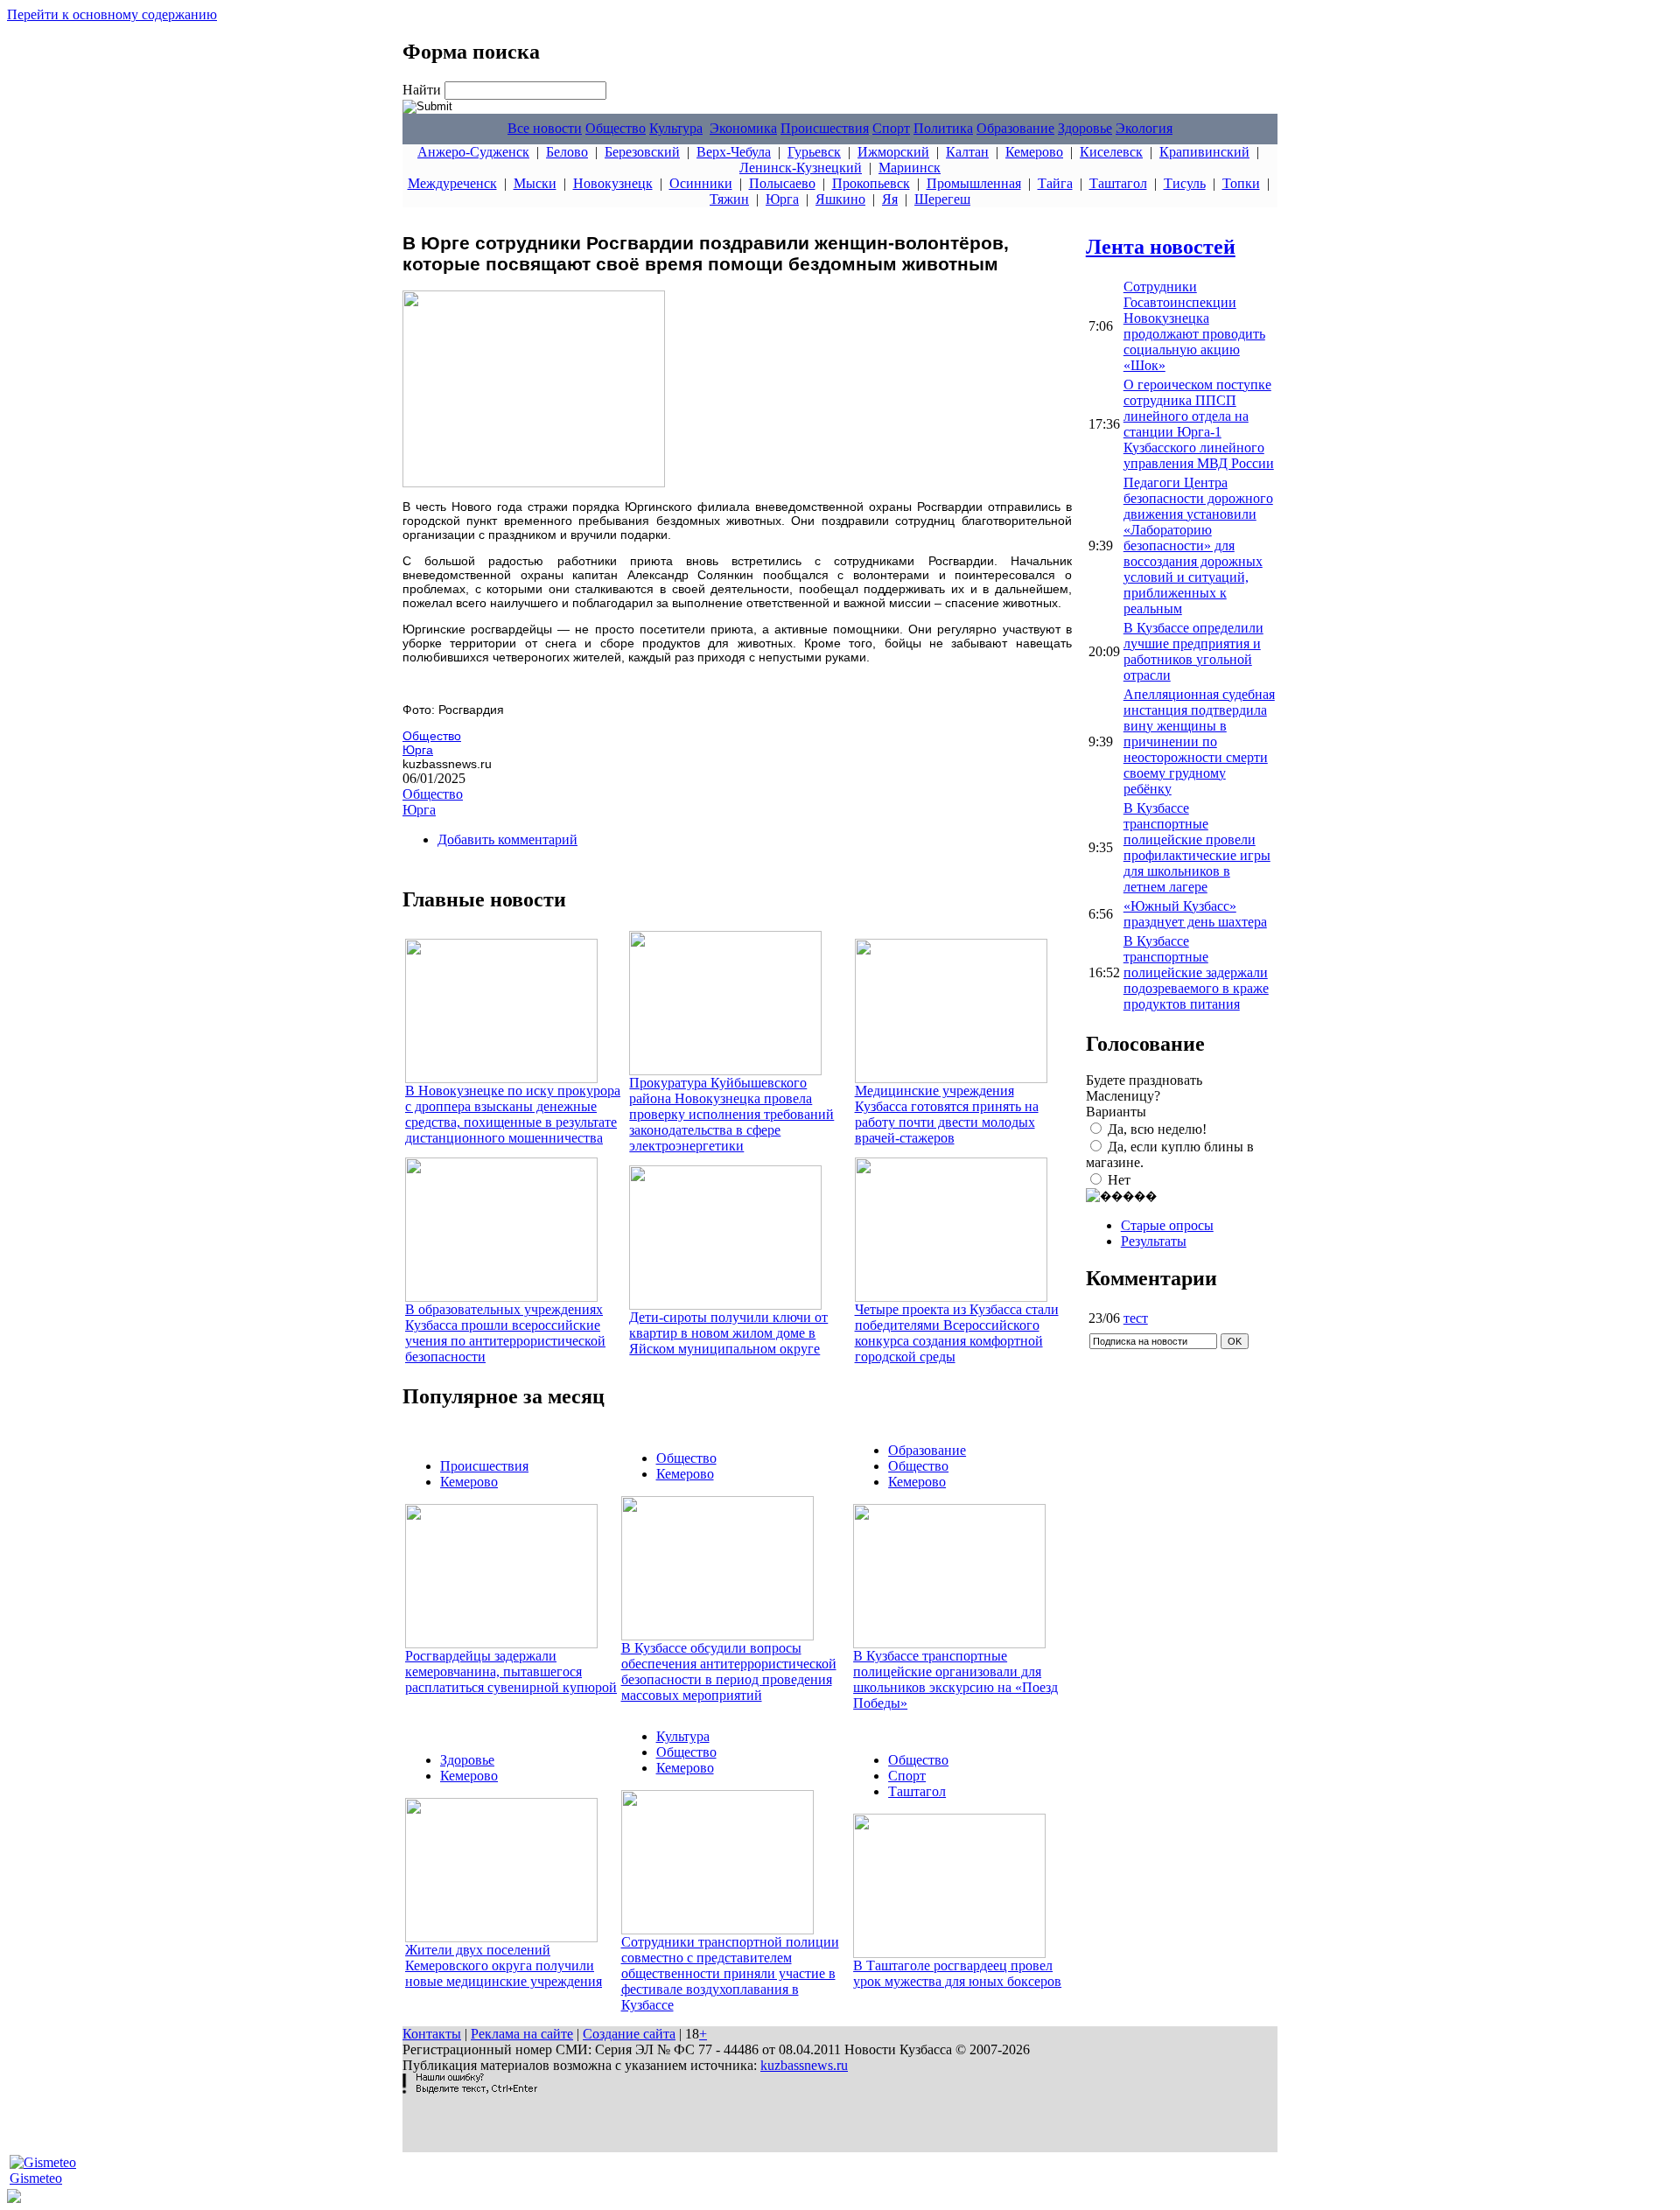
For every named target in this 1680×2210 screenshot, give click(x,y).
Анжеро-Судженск (473, 152)
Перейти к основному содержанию (112, 14)
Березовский (642, 152)
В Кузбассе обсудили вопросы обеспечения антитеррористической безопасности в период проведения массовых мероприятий (729, 1671)
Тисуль (1185, 183)
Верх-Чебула (734, 152)
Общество (616, 128)
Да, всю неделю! (1157, 1129)
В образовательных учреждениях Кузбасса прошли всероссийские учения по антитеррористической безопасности (505, 1333)
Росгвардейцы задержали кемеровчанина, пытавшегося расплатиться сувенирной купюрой (511, 1671)
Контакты (432, 2034)
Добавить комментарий (507, 839)
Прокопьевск (871, 183)
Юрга (782, 199)
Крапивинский (1204, 152)
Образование (1015, 128)
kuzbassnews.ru (804, 2065)
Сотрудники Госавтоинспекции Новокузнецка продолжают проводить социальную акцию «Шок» (1194, 326)
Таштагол (1118, 183)
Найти (423, 90)
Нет (1119, 1180)
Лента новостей (1161, 247)
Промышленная (974, 183)
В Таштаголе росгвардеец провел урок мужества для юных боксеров (957, 1973)
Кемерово (1034, 152)
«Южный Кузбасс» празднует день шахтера (1195, 914)
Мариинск (910, 168)
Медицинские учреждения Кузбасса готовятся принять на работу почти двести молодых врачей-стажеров (947, 1114)
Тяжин (729, 199)
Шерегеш (942, 199)
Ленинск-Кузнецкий (801, 168)
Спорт (891, 128)
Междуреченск (452, 183)
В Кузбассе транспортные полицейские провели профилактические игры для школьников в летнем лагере (1197, 847)
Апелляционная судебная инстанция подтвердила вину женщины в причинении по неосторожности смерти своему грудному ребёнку (1199, 741)
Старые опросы (1167, 1225)
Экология (1144, 128)
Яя (890, 199)
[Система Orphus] (470, 2089)
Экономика (743, 128)
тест (1136, 1318)
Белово (567, 152)
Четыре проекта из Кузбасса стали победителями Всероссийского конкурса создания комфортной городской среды (957, 1333)
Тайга (1055, 183)
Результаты (1154, 1241)
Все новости (545, 128)
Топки (1241, 183)
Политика (943, 128)
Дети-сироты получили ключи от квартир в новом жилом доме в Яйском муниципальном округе (728, 1333)
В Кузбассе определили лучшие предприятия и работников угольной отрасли (1193, 651)
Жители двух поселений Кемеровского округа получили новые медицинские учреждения (504, 1965)
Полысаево (782, 183)
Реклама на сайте (522, 2034)
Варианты (1116, 1112)
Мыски (535, 183)
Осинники (701, 183)
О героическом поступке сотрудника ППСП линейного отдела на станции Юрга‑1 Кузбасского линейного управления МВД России (1199, 424)
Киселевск (1111, 152)
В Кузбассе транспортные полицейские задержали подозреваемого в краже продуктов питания (1196, 972)
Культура (676, 128)
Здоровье (1085, 128)
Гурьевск (814, 152)
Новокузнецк (613, 183)
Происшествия (825, 128)
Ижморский (893, 152)
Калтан (967, 152)
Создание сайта (629, 2034)
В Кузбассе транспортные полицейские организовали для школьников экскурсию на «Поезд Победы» (955, 1679)
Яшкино (840, 199)
